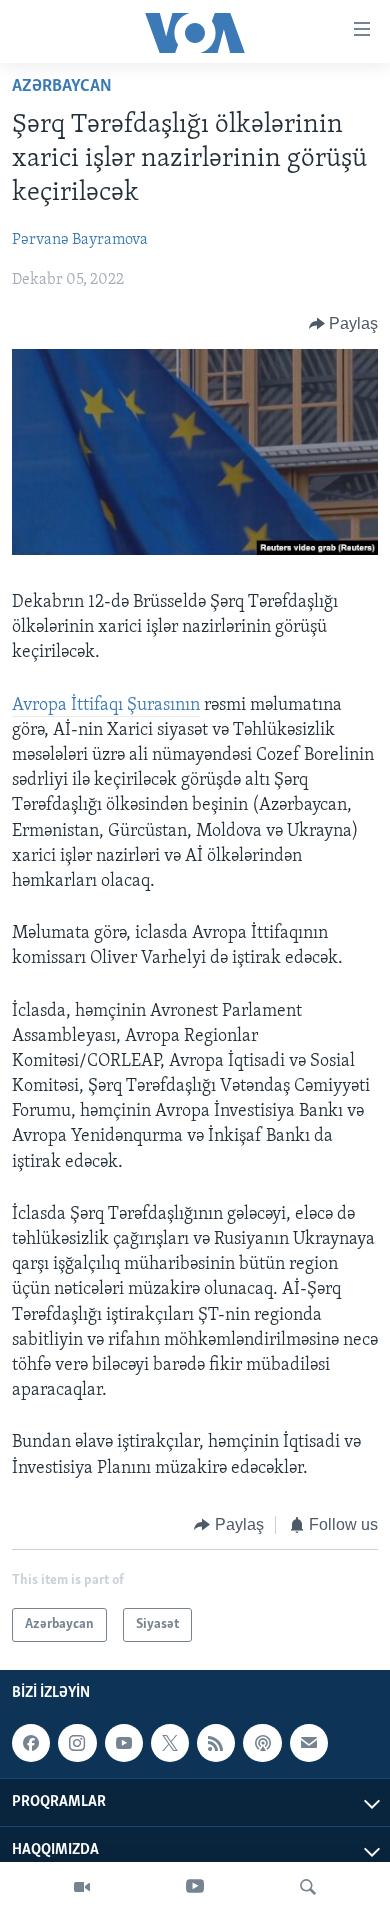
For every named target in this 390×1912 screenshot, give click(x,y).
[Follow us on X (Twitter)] (170, 1743)
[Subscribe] (309, 1743)
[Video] (82, 1887)
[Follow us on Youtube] (124, 1743)
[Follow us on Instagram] (77, 1743)
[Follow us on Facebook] (31, 1743)
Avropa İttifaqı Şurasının (106, 706)
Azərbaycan (62, 87)
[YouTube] (195, 1887)
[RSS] (216, 1743)
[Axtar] (308, 1887)
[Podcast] (262, 1743)
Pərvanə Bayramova (80, 240)
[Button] (344, 324)
